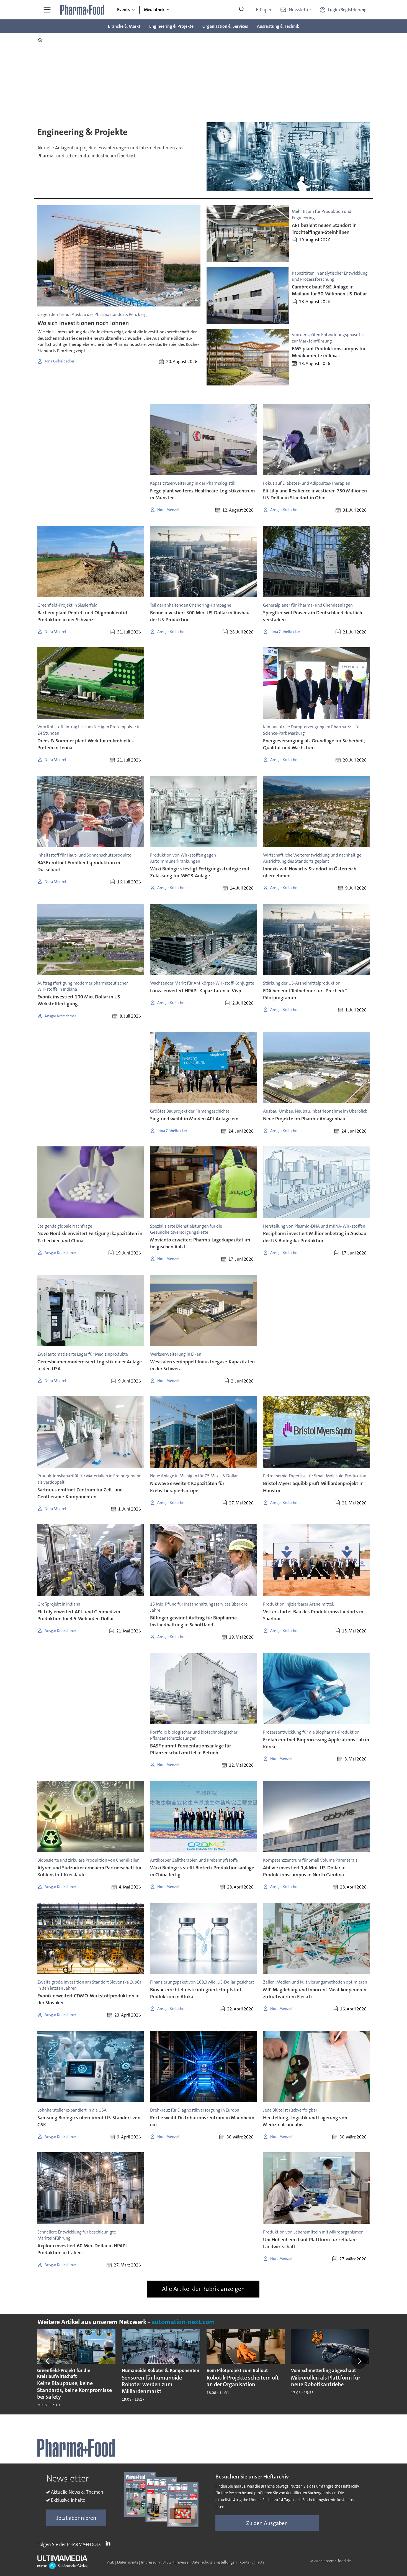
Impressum (150, 2562)
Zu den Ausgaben (267, 2523)
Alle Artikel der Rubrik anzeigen (203, 2289)
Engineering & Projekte (171, 26)
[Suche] (242, 10)
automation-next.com (183, 2322)
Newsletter (300, 10)
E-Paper (264, 10)
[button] (48, 2361)
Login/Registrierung (347, 10)
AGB (111, 2562)
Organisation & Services (225, 26)
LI (109, 2543)
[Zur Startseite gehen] (83, 10)
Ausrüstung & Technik (278, 26)
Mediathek (154, 10)
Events (123, 10)
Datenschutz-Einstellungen (214, 2562)
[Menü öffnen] (47, 10)
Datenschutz (128, 2562)
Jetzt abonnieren (76, 2518)
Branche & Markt (124, 26)
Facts (260, 2562)
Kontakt (246, 2562)
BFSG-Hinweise (176, 2562)
